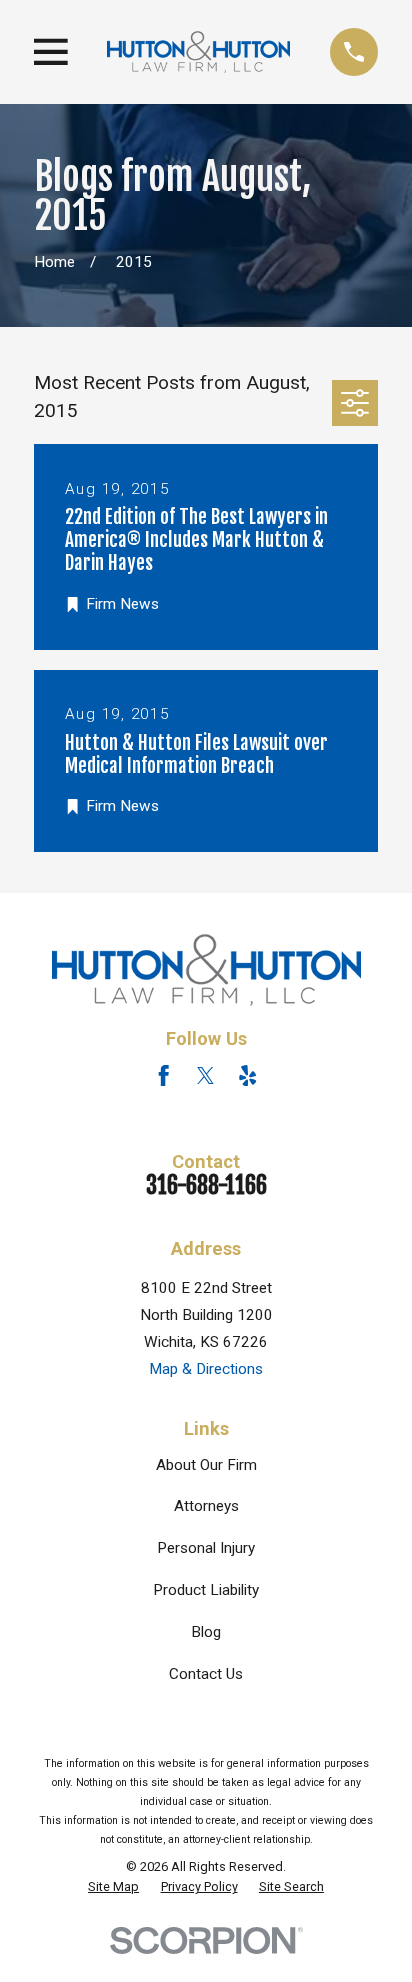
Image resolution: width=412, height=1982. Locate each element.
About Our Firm (206, 1465)
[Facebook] (163, 1075)
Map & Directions (206, 1369)
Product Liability (206, 1590)
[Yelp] (247, 1075)
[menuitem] (113, 1887)
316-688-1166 (206, 1185)
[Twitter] (205, 1075)
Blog (206, 1632)
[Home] (198, 51)
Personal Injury (206, 1548)
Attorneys (206, 1506)
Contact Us (206, 1674)
